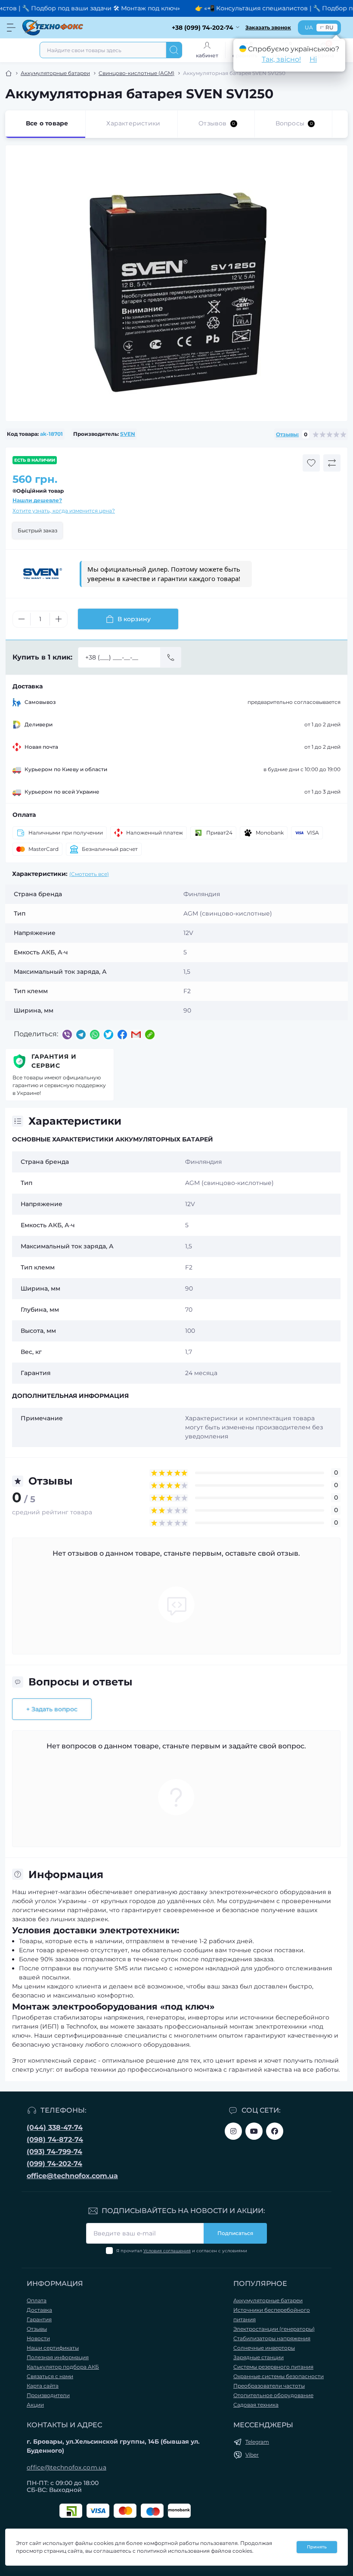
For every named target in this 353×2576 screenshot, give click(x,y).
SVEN (128, 434)
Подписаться (235, 2233)
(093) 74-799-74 (54, 2152)
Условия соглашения (167, 2251)
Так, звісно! (281, 59)
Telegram (257, 2442)
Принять (317, 2547)
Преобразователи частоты (269, 2386)
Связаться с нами (50, 2376)
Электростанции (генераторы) (274, 2329)
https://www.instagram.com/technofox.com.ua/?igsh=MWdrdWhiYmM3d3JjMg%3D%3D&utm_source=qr (233, 2131)
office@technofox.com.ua (72, 2176)
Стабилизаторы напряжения (272, 2338)
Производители (48, 2395)
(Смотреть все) (89, 874)
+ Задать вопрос (52, 1709)
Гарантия (39, 2319)
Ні (313, 59)
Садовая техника (256, 2405)
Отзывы (37, 2329)
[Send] (171, 657)
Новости (38, 2338)
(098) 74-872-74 (55, 2140)
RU (330, 27)
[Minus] (22, 619)
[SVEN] (43, 574)
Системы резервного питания (273, 2367)
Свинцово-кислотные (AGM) (136, 73)
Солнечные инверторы (264, 2348)
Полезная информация (58, 2357)
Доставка (39, 2310)
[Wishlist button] (311, 463)
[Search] (174, 50)
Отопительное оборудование (273, 2395)
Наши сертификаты (53, 2348)
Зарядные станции (259, 2357)
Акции (35, 2405)
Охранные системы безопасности (279, 2376)
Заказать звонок (268, 27)
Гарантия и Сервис (54, 1061)
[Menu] (11, 28)
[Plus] (59, 619)
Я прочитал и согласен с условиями (182, 2251)
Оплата (37, 2300)
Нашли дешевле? (37, 500)
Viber (252, 2455)
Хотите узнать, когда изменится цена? (64, 511)
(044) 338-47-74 (55, 2127)
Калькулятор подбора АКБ (63, 2367)
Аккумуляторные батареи (55, 73)
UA (309, 27)
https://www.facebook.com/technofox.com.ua (275, 2131)
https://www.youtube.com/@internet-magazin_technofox (254, 2131)
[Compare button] (332, 463)
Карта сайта (43, 2386)
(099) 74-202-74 (54, 2164)
